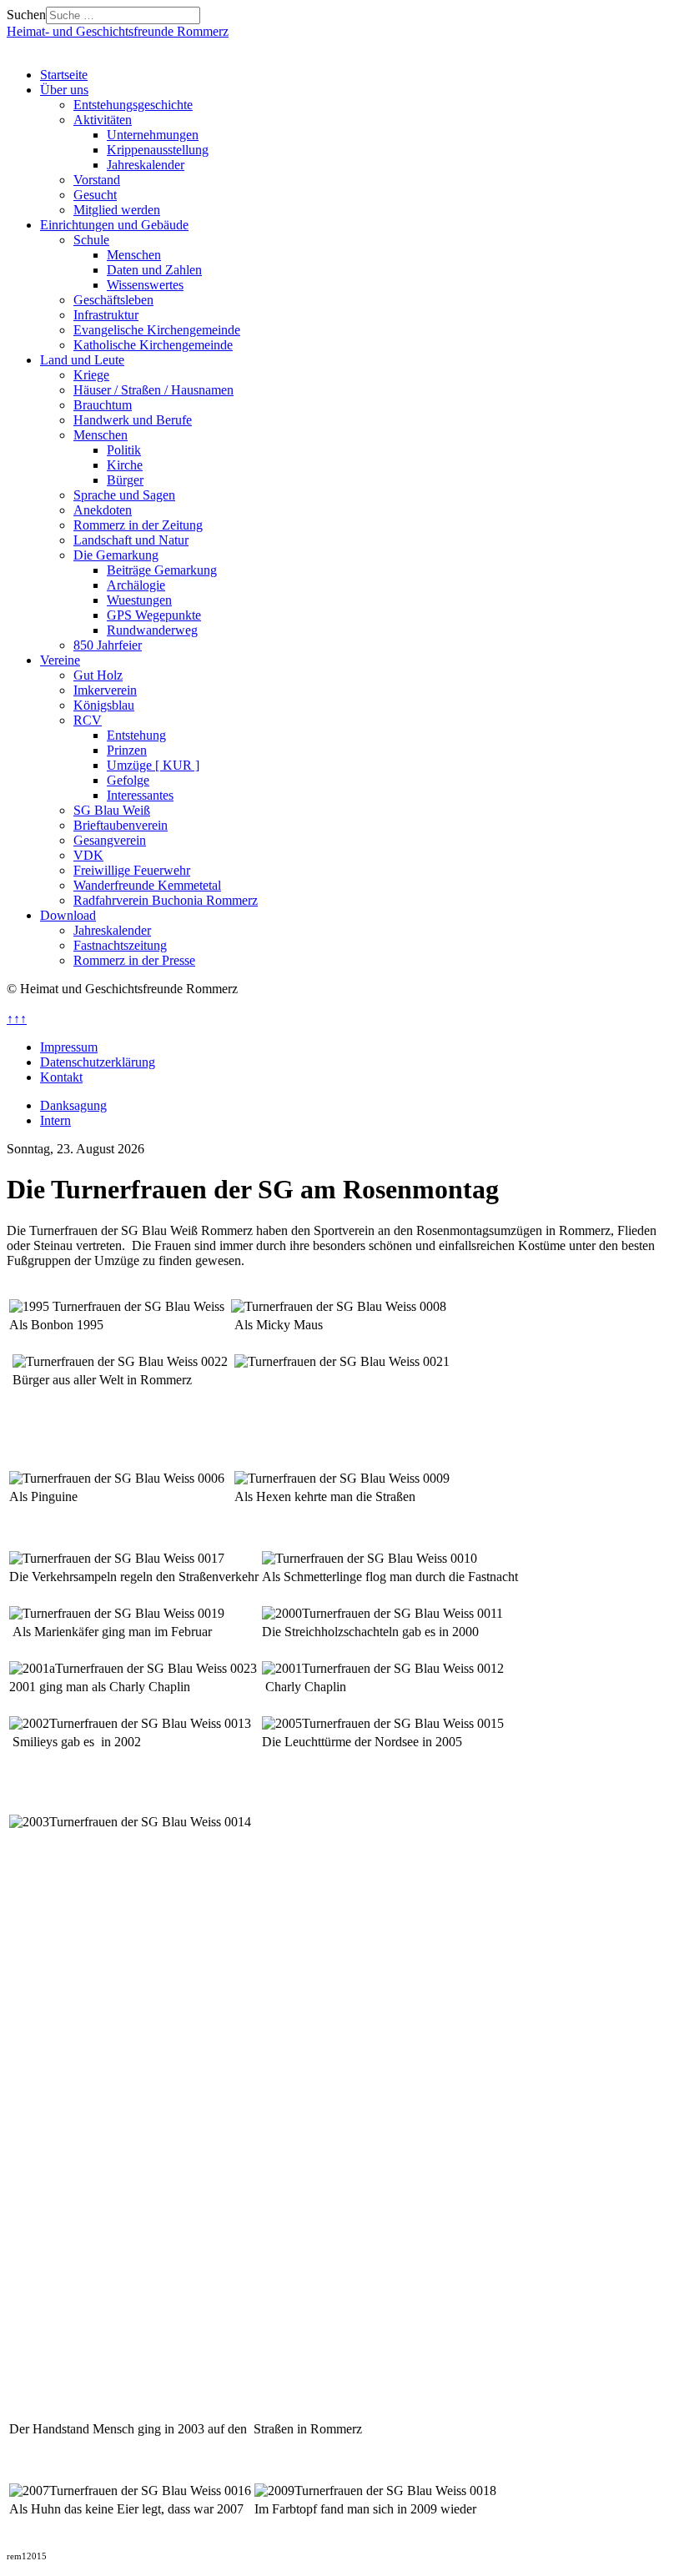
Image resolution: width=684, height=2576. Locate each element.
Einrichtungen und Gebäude (114, 225)
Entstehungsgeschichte (133, 105)
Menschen (134, 255)
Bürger (125, 480)
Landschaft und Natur (131, 540)
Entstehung (136, 735)
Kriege (91, 375)
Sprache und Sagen (124, 495)
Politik (124, 450)
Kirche (125, 465)
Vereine (60, 660)
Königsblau (104, 705)
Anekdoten (103, 510)
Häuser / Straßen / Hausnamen (153, 390)
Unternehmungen (153, 135)
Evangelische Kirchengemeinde (157, 330)
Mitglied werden (117, 210)
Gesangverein (110, 840)
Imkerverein (105, 690)
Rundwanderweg (152, 630)
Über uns (64, 90)
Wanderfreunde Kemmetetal (147, 885)
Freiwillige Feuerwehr (132, 870)
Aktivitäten (103, 120)
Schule (91, 240)
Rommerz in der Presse (134, 960)
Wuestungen (139, 600)
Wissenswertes (145, 285)
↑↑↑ (17, 1019)
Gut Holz (98, 675)
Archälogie (136, 585)
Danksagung (73, 1105)
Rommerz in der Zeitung (138, 525)
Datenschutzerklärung (98, 1062)
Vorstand (97, 180)
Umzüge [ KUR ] (153, 765)
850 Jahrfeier (108, 645)
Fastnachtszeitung (120, 945)
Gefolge (128, 780)
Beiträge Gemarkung (162, 570)
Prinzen (127, 750)
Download (68, 915)
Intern (55, 1120)
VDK (88, 855)
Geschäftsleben (113, 300)
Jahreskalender (146, 165)
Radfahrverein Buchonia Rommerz (166, 900)
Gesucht (95, 195)
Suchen (26, 15)
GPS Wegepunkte (154, 615)
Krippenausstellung (158, 150)
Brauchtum (103, 405)
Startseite (64, 75)
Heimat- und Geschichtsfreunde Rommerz (118, 31)
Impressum (69, 1047)
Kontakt (61, 1077)
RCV (88, 720)
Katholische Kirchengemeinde (153, 345)
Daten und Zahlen (154, 270)
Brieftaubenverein (121, 825)
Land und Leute (82, 360)
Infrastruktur (106, 315)
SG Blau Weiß (112, 810)
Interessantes (140, 795)
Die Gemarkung (116, 555)
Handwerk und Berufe (133, 420)
